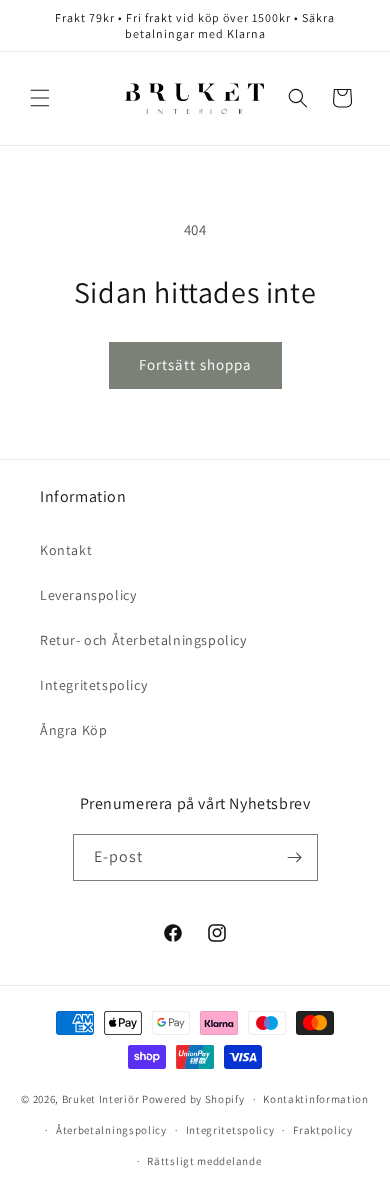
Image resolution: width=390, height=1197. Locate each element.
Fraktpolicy (323, 1130)
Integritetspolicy (93, 685)
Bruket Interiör (101, 1099)
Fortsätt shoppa (195, 364)
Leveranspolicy (88, 595)
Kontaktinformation (316, 1099)
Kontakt (66, 550)
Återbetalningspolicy (111, 1130)
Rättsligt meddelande (204, 1161)
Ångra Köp (73, 730)
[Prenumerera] (295, 857)
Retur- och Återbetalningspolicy (143, 640)
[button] (40, 98)
